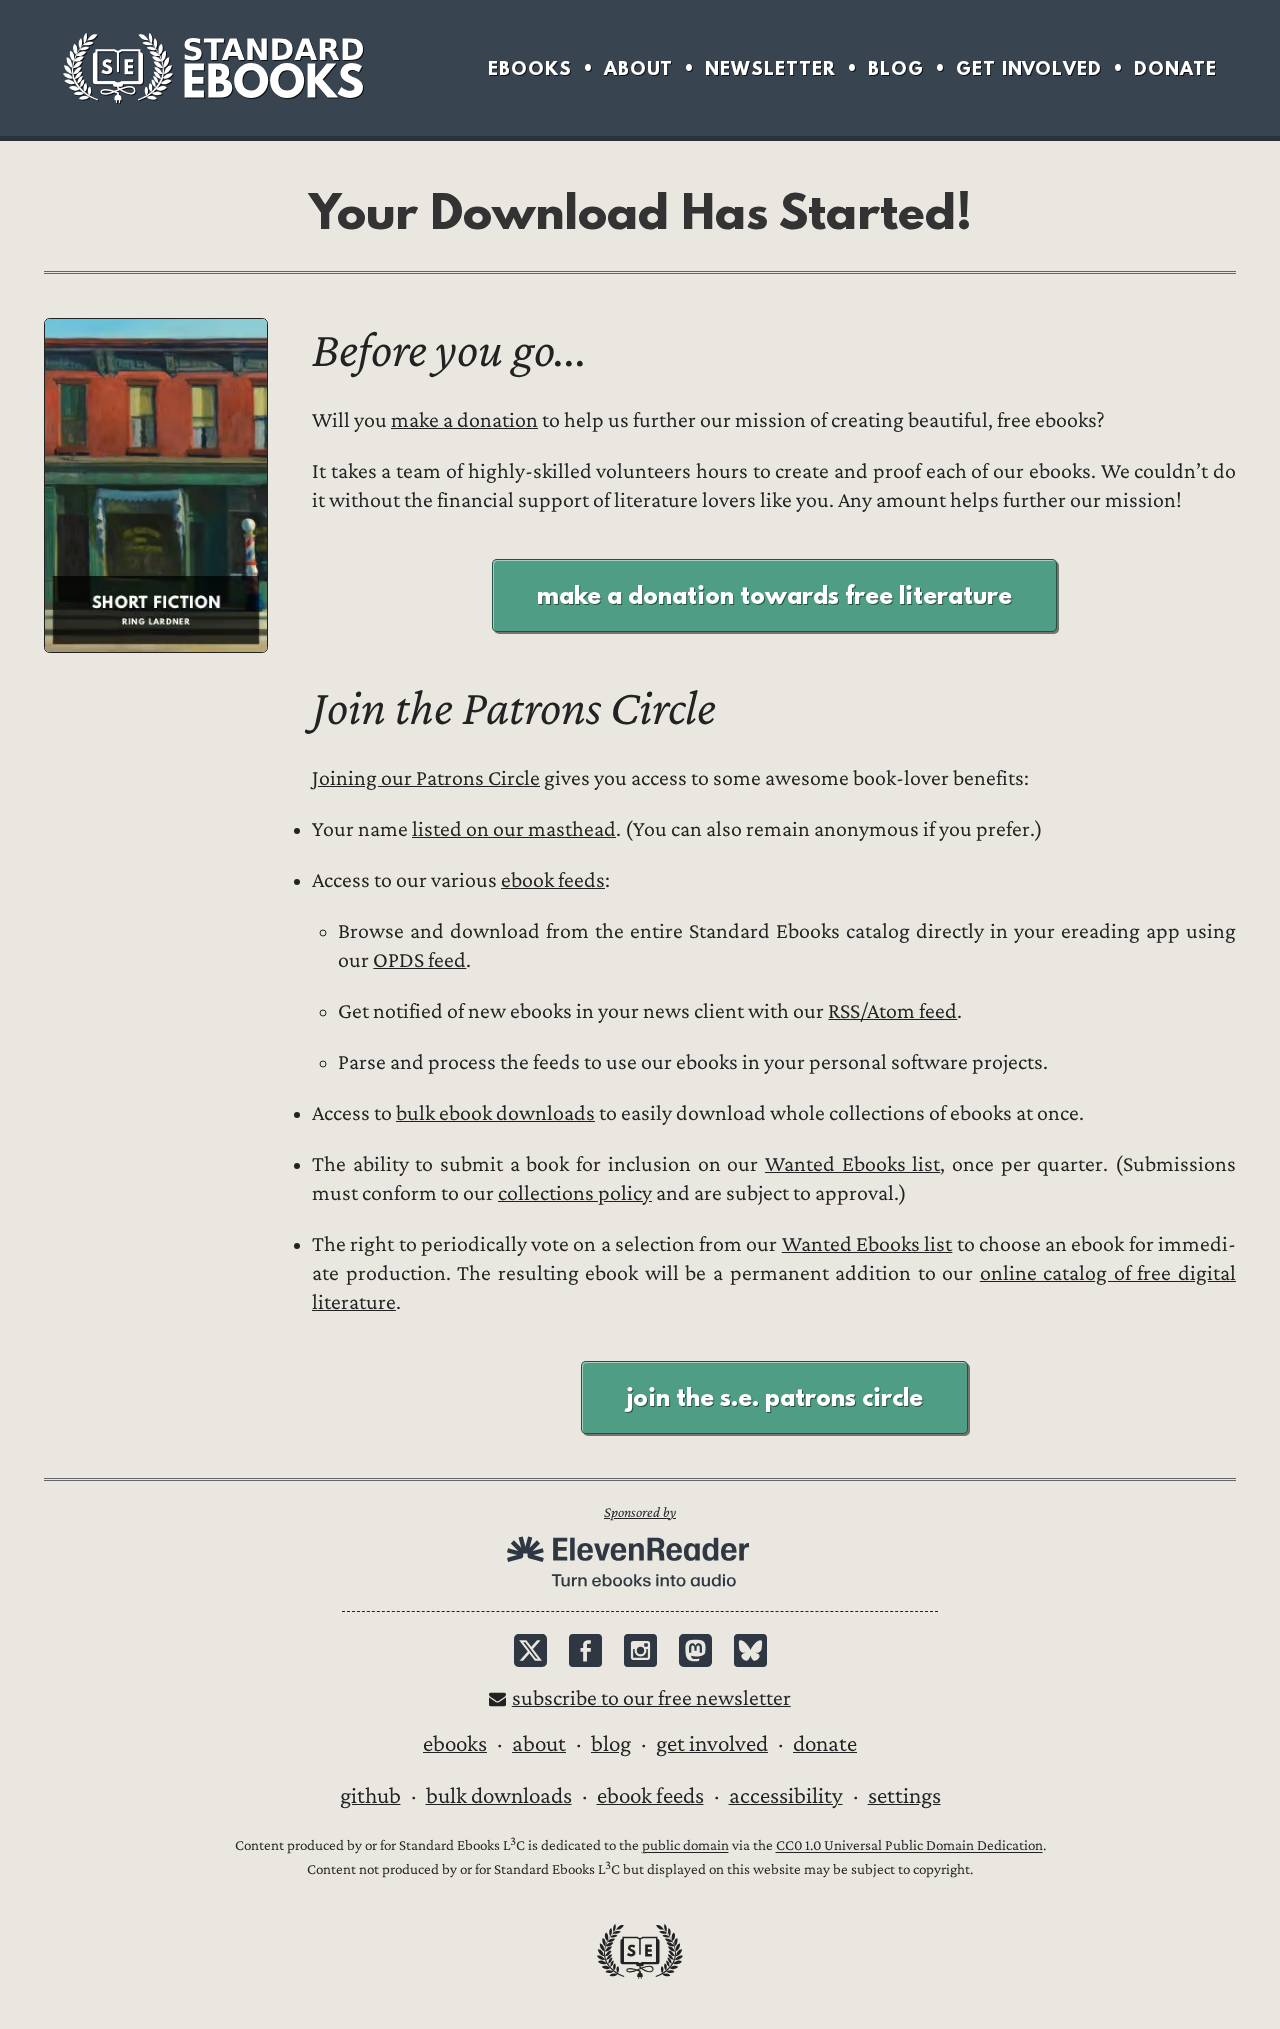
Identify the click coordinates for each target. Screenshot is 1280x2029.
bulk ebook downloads (495, 1113)
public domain (685, 1846)
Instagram (640, 1650)
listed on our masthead (514, 829)
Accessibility (786, 1796)
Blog (896, 68)
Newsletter (770, 68)
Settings (904, 1796)
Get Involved (1029, 68)
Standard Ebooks (213, 68)
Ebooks (530, 68)
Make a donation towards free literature (774, 595)
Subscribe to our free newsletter (651, 1698)
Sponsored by (640, 1512)
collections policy (575, 1193)
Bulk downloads (499, 1796)
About (638, 68)
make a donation (464, 420)
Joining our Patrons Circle (426, 778)
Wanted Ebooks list (852, 1164)
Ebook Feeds (650, 1796)
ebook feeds (553, 880)
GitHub (370, 1796)
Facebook (585, 1650)
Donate (1175, 68)
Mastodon (695, 1650)
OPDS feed (419, 960)
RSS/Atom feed (892, 1011)
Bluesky (750, 1650)
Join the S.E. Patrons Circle (774, 1397)
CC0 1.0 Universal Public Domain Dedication (909, 1846)
